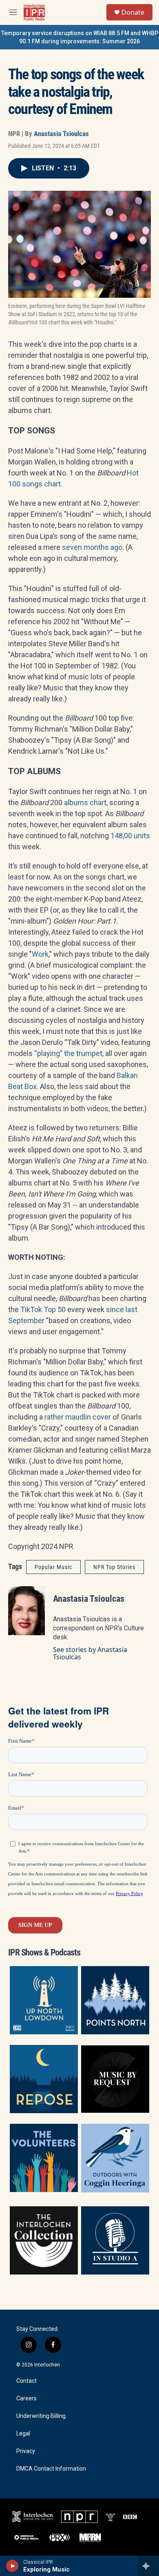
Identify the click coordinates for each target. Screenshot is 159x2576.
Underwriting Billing (41, 2416)
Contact (26, 2381)
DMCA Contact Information (51, 2469)
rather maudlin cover (78, 1417)
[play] (12, 2566)
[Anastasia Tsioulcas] (26, 1611)
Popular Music (53, 1567)
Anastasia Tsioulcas (61, 134)
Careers (26, 2399)
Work (40, 954)
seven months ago (92, 547)
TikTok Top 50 (43, 1309)
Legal (23, 2434)
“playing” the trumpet (68, 1053)
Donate (133, 12)
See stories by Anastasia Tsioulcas (90, 1653)
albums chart (85, 802)
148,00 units (130, 836)
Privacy (26, 2451)
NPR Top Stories (114, 1567)
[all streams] (148, 2566)
